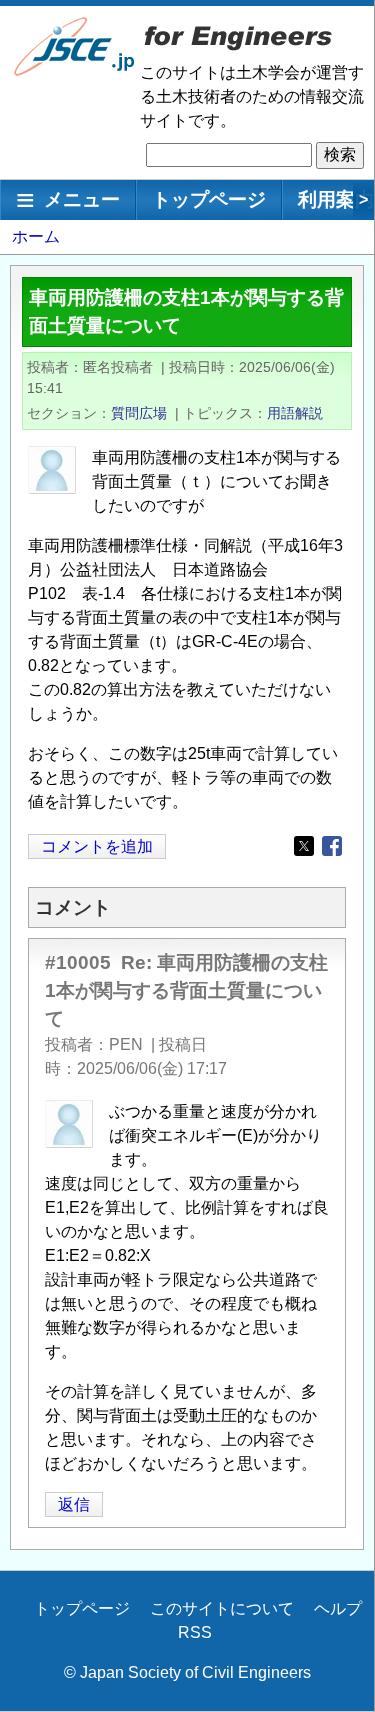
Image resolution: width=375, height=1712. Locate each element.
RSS (195, 1632)
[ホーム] (75, 71)
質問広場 (139, 413)
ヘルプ (338, 1608)
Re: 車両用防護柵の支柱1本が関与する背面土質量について (186, 990)
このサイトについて (222, 1608)
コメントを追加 (97, 846)
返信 (74, 1504)
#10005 (78, 962)
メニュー (82, 199)
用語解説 (295, 413)
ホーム (36, 236)
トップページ (209, 199)
